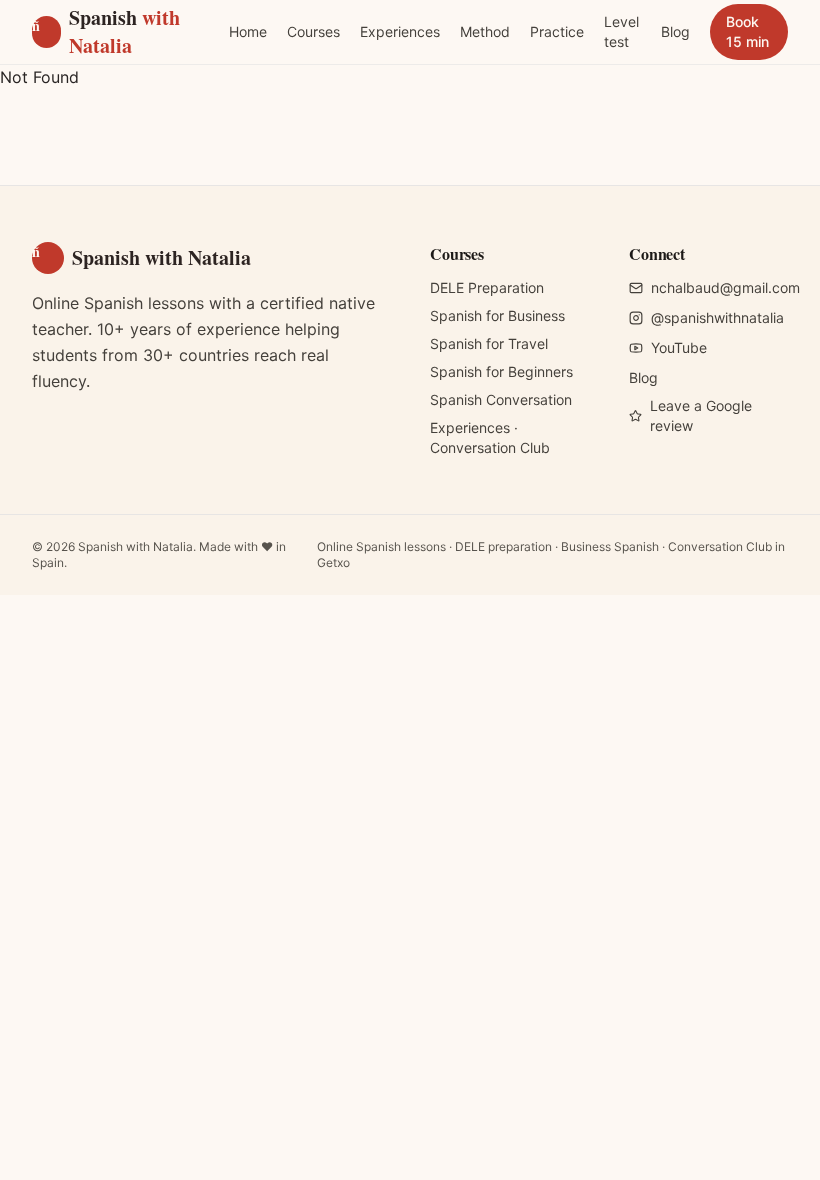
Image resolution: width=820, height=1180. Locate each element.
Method (485, 31)
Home (248, 31)
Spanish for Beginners (501, 371)
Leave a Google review (701, 415)
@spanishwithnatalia (717, 317)
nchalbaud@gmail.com (725, 287)
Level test (621, 31)
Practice (557, 31)
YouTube (679, 347)
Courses (313, 31)
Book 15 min (747, 31)
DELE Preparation (487, 287)
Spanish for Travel (489, 343)
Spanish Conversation (501, 399)
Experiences (400, 31)
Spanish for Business (497, 315)
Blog (675, 31)
